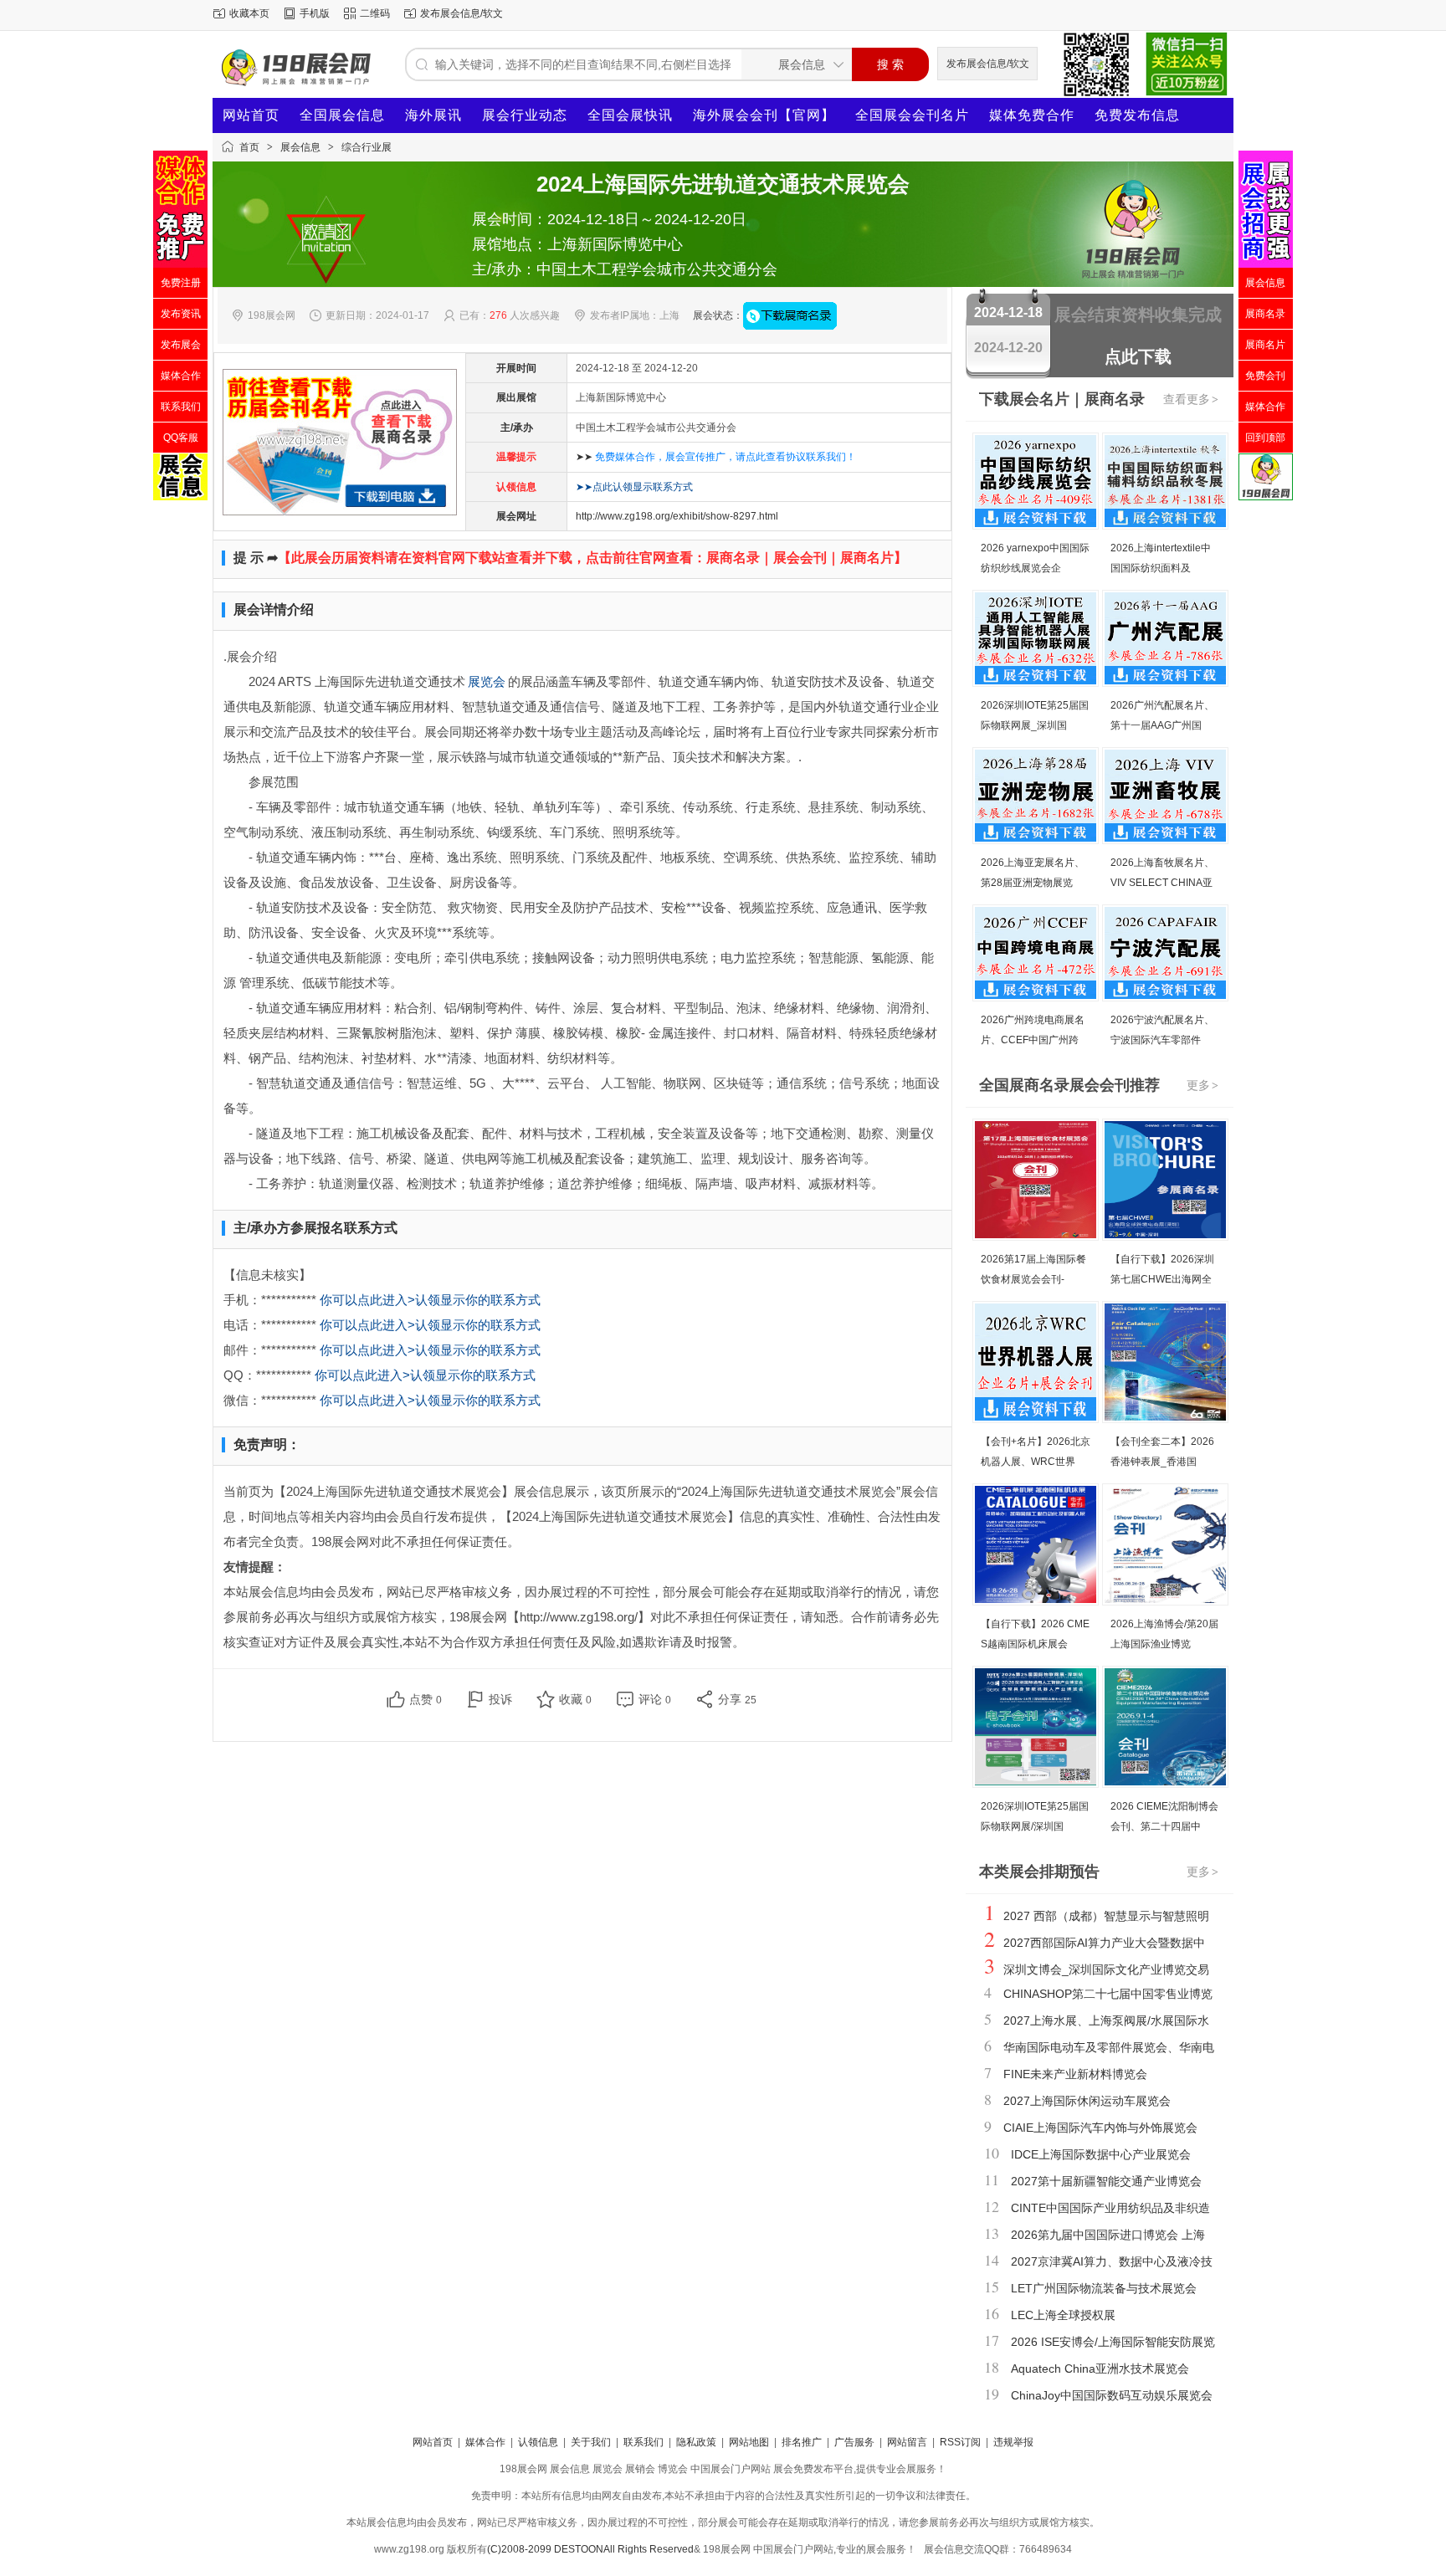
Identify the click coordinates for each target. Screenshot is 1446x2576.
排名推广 (802, 2442)
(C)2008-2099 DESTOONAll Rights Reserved (590, 2549)
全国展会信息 (342, 115)
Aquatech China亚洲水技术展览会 (1100, 2369)
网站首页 (251, 115)
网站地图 (749, 2442)
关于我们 (591, 2442)
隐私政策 (696, 2442)
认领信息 (538, 2442)
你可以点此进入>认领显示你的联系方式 (430, 1300)
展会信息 (300, 147)
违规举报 (1013, 2442)
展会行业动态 (525, 115)
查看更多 (1191, 399)
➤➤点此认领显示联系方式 (634, 487)
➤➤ (716, 457)
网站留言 (907, 2442)
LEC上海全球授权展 (1063, 2315)
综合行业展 (367, 147)
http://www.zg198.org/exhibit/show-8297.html (677, 516)
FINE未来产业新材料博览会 (1075, 2074)
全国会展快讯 (630, 115)
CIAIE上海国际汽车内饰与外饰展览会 (1100, 2128)
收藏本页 (249, 13)
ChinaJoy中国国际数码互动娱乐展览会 (1112, 2395)
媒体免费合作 (1032, 115)
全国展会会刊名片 (912, 115)
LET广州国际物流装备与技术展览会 (1104, 2288)
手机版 (315, 13)
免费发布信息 (1137, 115)
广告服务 (854, 2442)
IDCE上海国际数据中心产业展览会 (1101, 2154)
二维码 (375, 13)
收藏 (575, 1699)
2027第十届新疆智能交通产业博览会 (1106, 2181)
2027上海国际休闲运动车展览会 (1087, 2101)
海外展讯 (433, 115)
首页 (249, 147)
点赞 (426, 1699)
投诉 (500, 1699)
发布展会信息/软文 (461, 13)
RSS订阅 (960, 2442)
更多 (1202, 1085)
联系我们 (644, 2442)
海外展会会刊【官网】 (764, 115)
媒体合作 (485, 2442)
